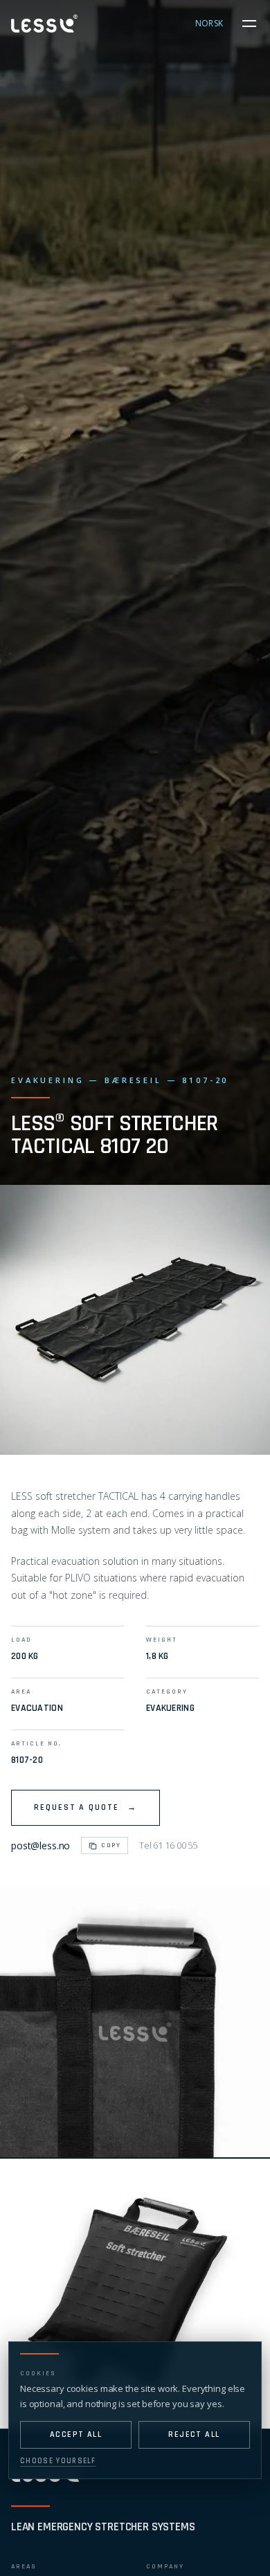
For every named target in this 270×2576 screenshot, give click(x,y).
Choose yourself (58, 2461)
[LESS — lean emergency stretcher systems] (44, 23)
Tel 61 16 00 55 (168, 1845)
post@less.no (40, 1845)
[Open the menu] (249, 24)
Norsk (209, 23)
